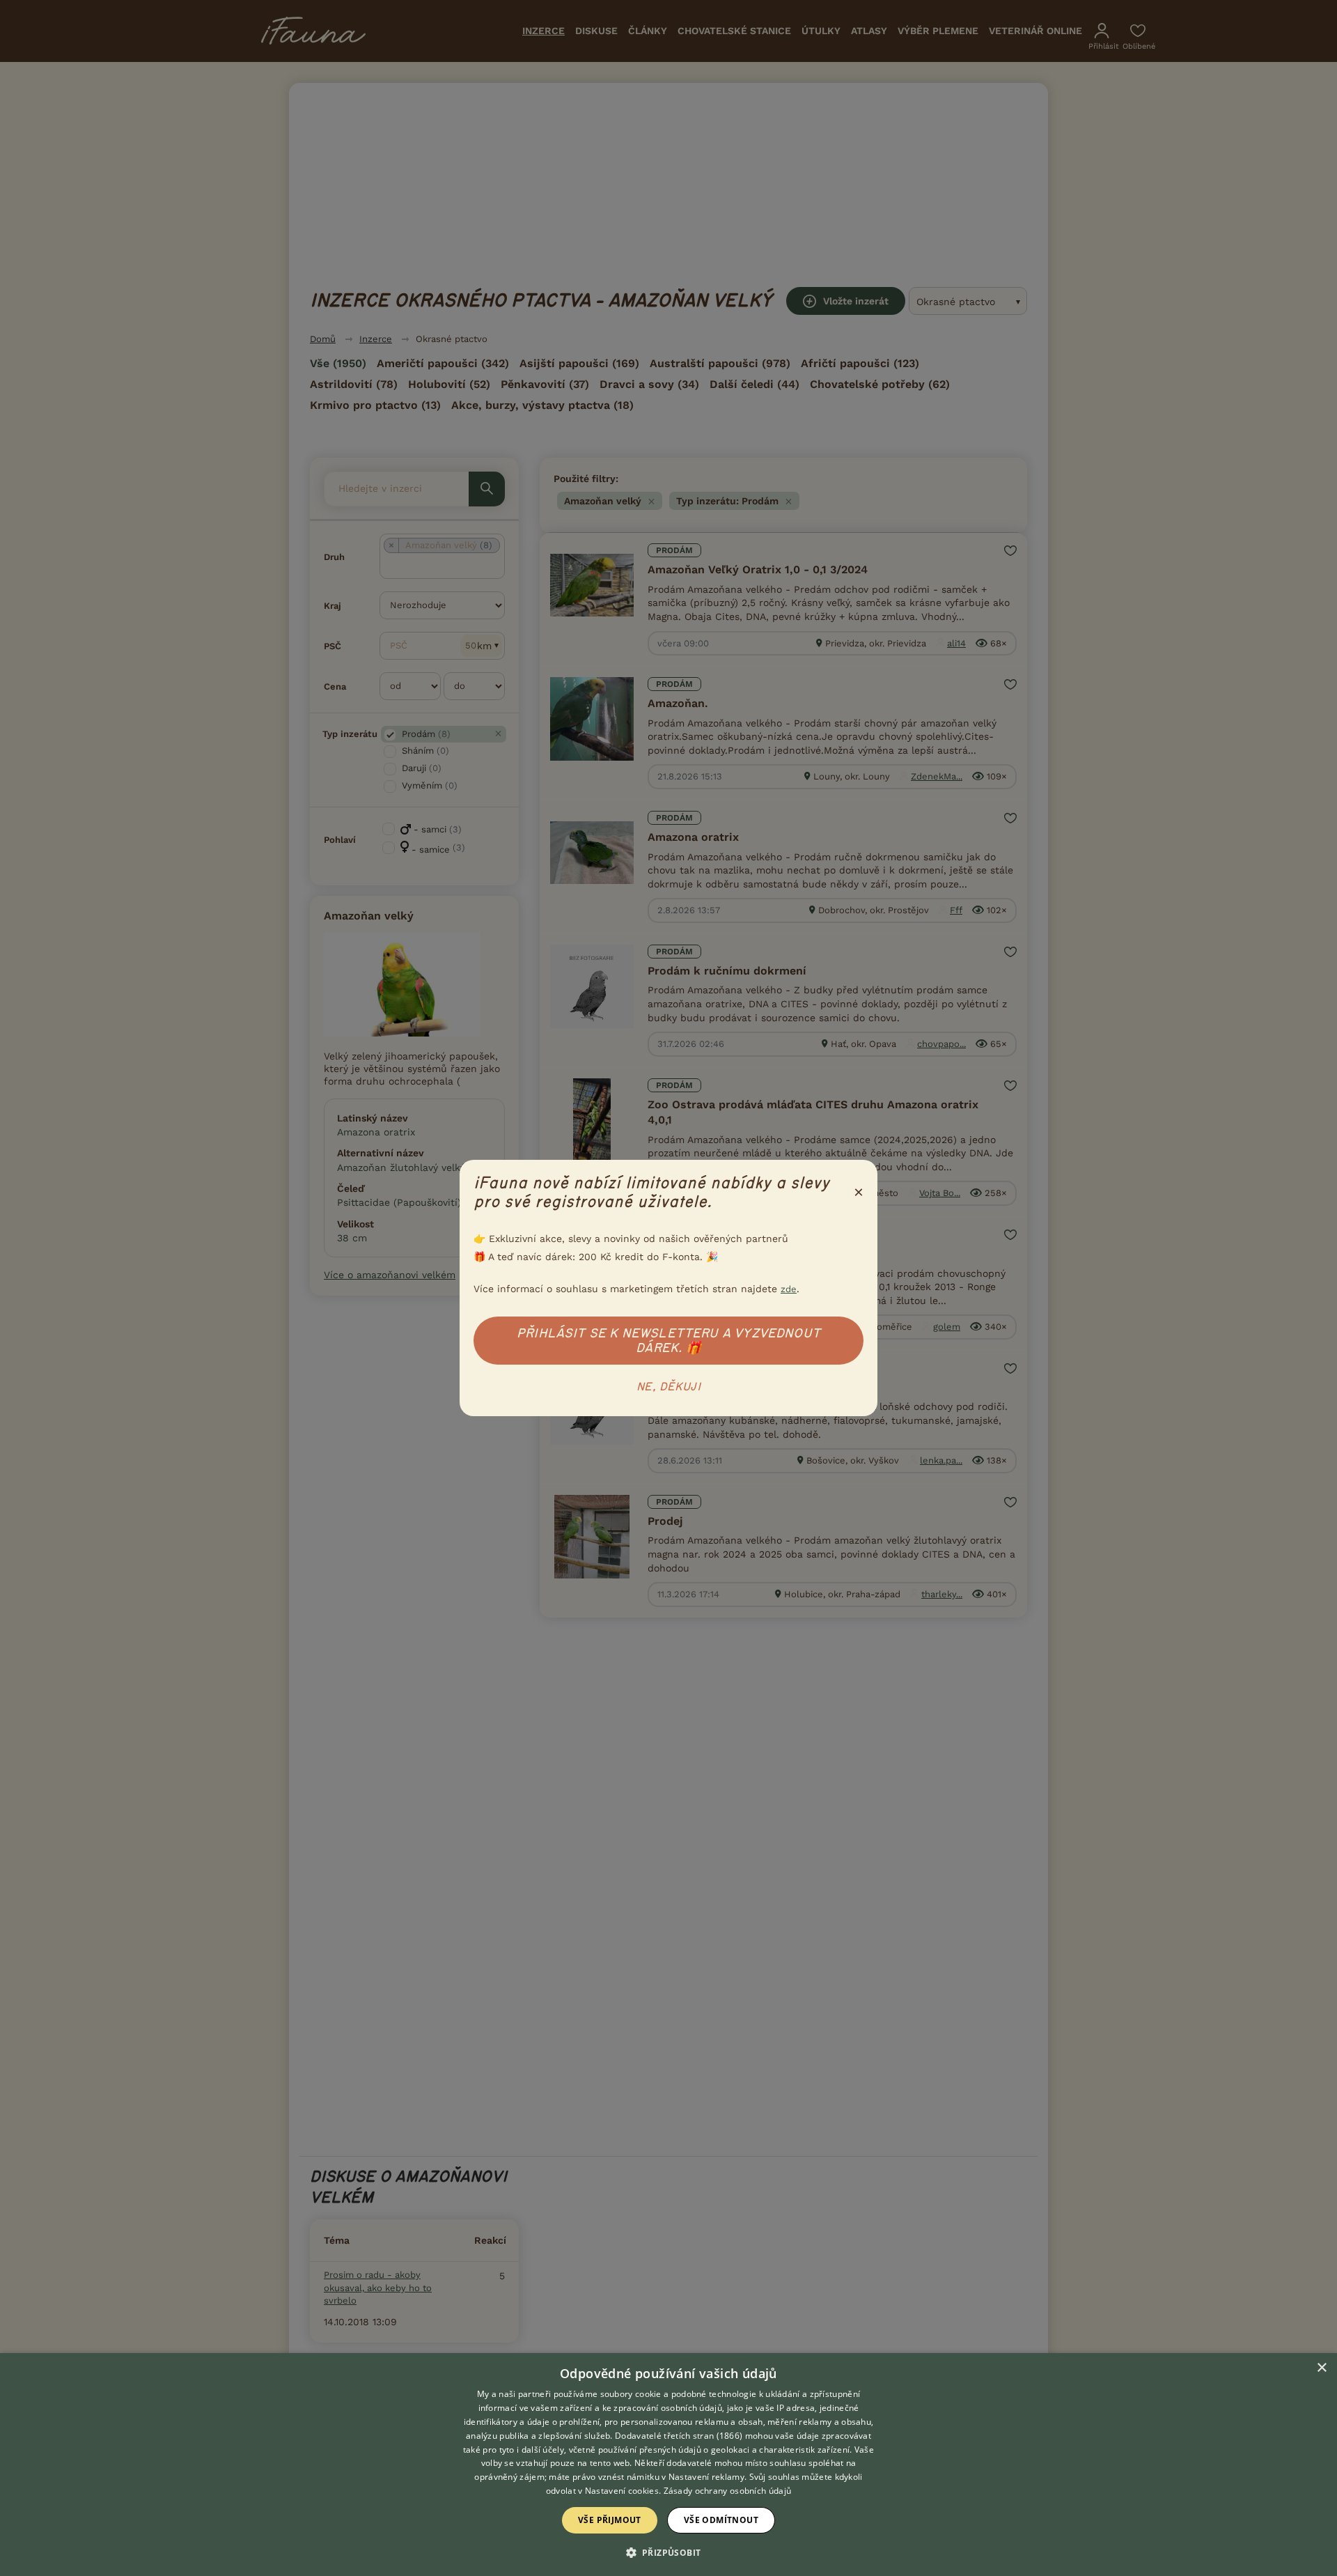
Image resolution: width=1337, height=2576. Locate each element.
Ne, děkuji (668, 1387)
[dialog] (668, 2465)
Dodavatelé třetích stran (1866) (679, 2436)
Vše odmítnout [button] (721, 2520)
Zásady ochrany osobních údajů (728, 2491)
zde (789, 1289)
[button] (669, 2552)
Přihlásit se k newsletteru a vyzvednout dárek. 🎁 (668, 1341)
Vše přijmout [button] (610, 2520)
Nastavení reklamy (706, 2477)
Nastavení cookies (622, 2491)
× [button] (1321, 2368)
